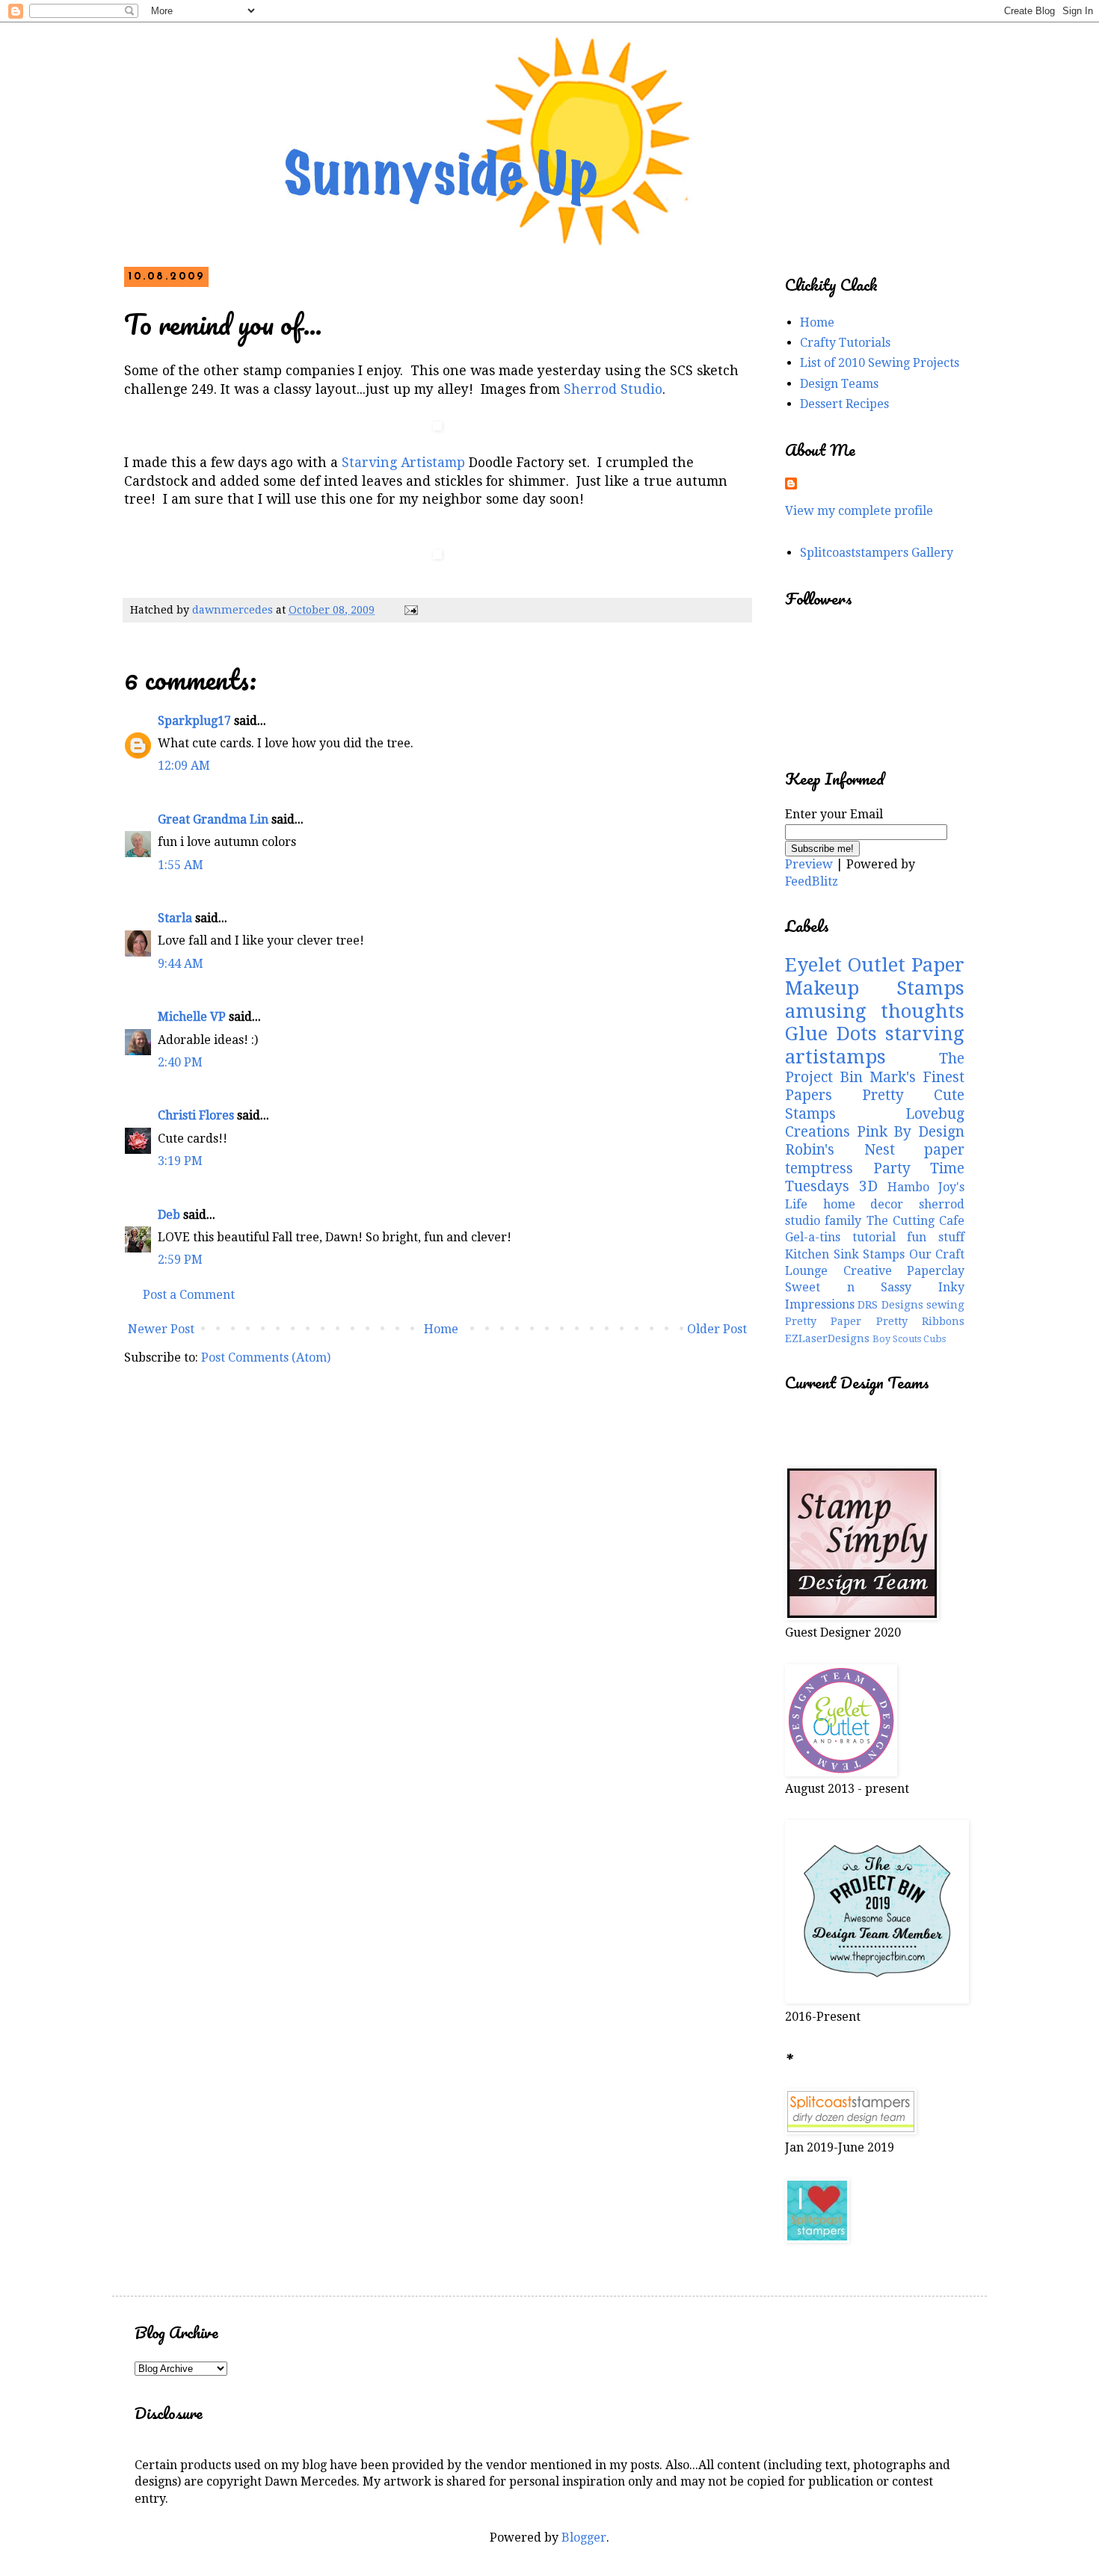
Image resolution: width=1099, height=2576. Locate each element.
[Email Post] (410, 610)
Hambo (908, 1187)
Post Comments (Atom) (266, 1358)
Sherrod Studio (613, 389)
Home (441, 1329)
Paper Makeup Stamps (875, 976)
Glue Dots (831, 1034)
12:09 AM (184, 766)
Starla (175, 918)
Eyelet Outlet (845, 965)
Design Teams (839, 384)
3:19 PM (180, 1161)
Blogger (584, 2538)
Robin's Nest (840, 1150)
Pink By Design (911, 1132)
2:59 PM (180, 1260)
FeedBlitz (812, 881)
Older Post (717, 1329)
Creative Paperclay (904, 1271)
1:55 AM (181, 865)
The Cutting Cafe (916, 1221)
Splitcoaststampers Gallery (877, 553)
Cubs (935, 1339)
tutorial (874, 1237)
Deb (169, 1215)
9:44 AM (181, 964)
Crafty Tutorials (845, 343)
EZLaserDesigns (827, 1338)
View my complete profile (859, 511)
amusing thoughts (875, 1011)
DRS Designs (890, 1305)
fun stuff (936, 1237)
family (843, 1221)
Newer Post (161, 1329)
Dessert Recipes (844, 404)
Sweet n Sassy (848, 1287)
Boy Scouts (897, 1339)
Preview (809, 864)
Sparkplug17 (194, 721)
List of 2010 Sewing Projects (880, 363)
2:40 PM (180, 1062)
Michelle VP (192, 1017)
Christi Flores (196, 1115)
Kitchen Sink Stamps (845, 1254)
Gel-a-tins (813, 1237)
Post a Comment (189, 1295)
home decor (863, 1204)
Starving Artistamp (403, 463)
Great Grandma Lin (213, 819)
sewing (945, 1305)
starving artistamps (875, 1045)
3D (868, 1186)
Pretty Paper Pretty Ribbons (875, 1321)
